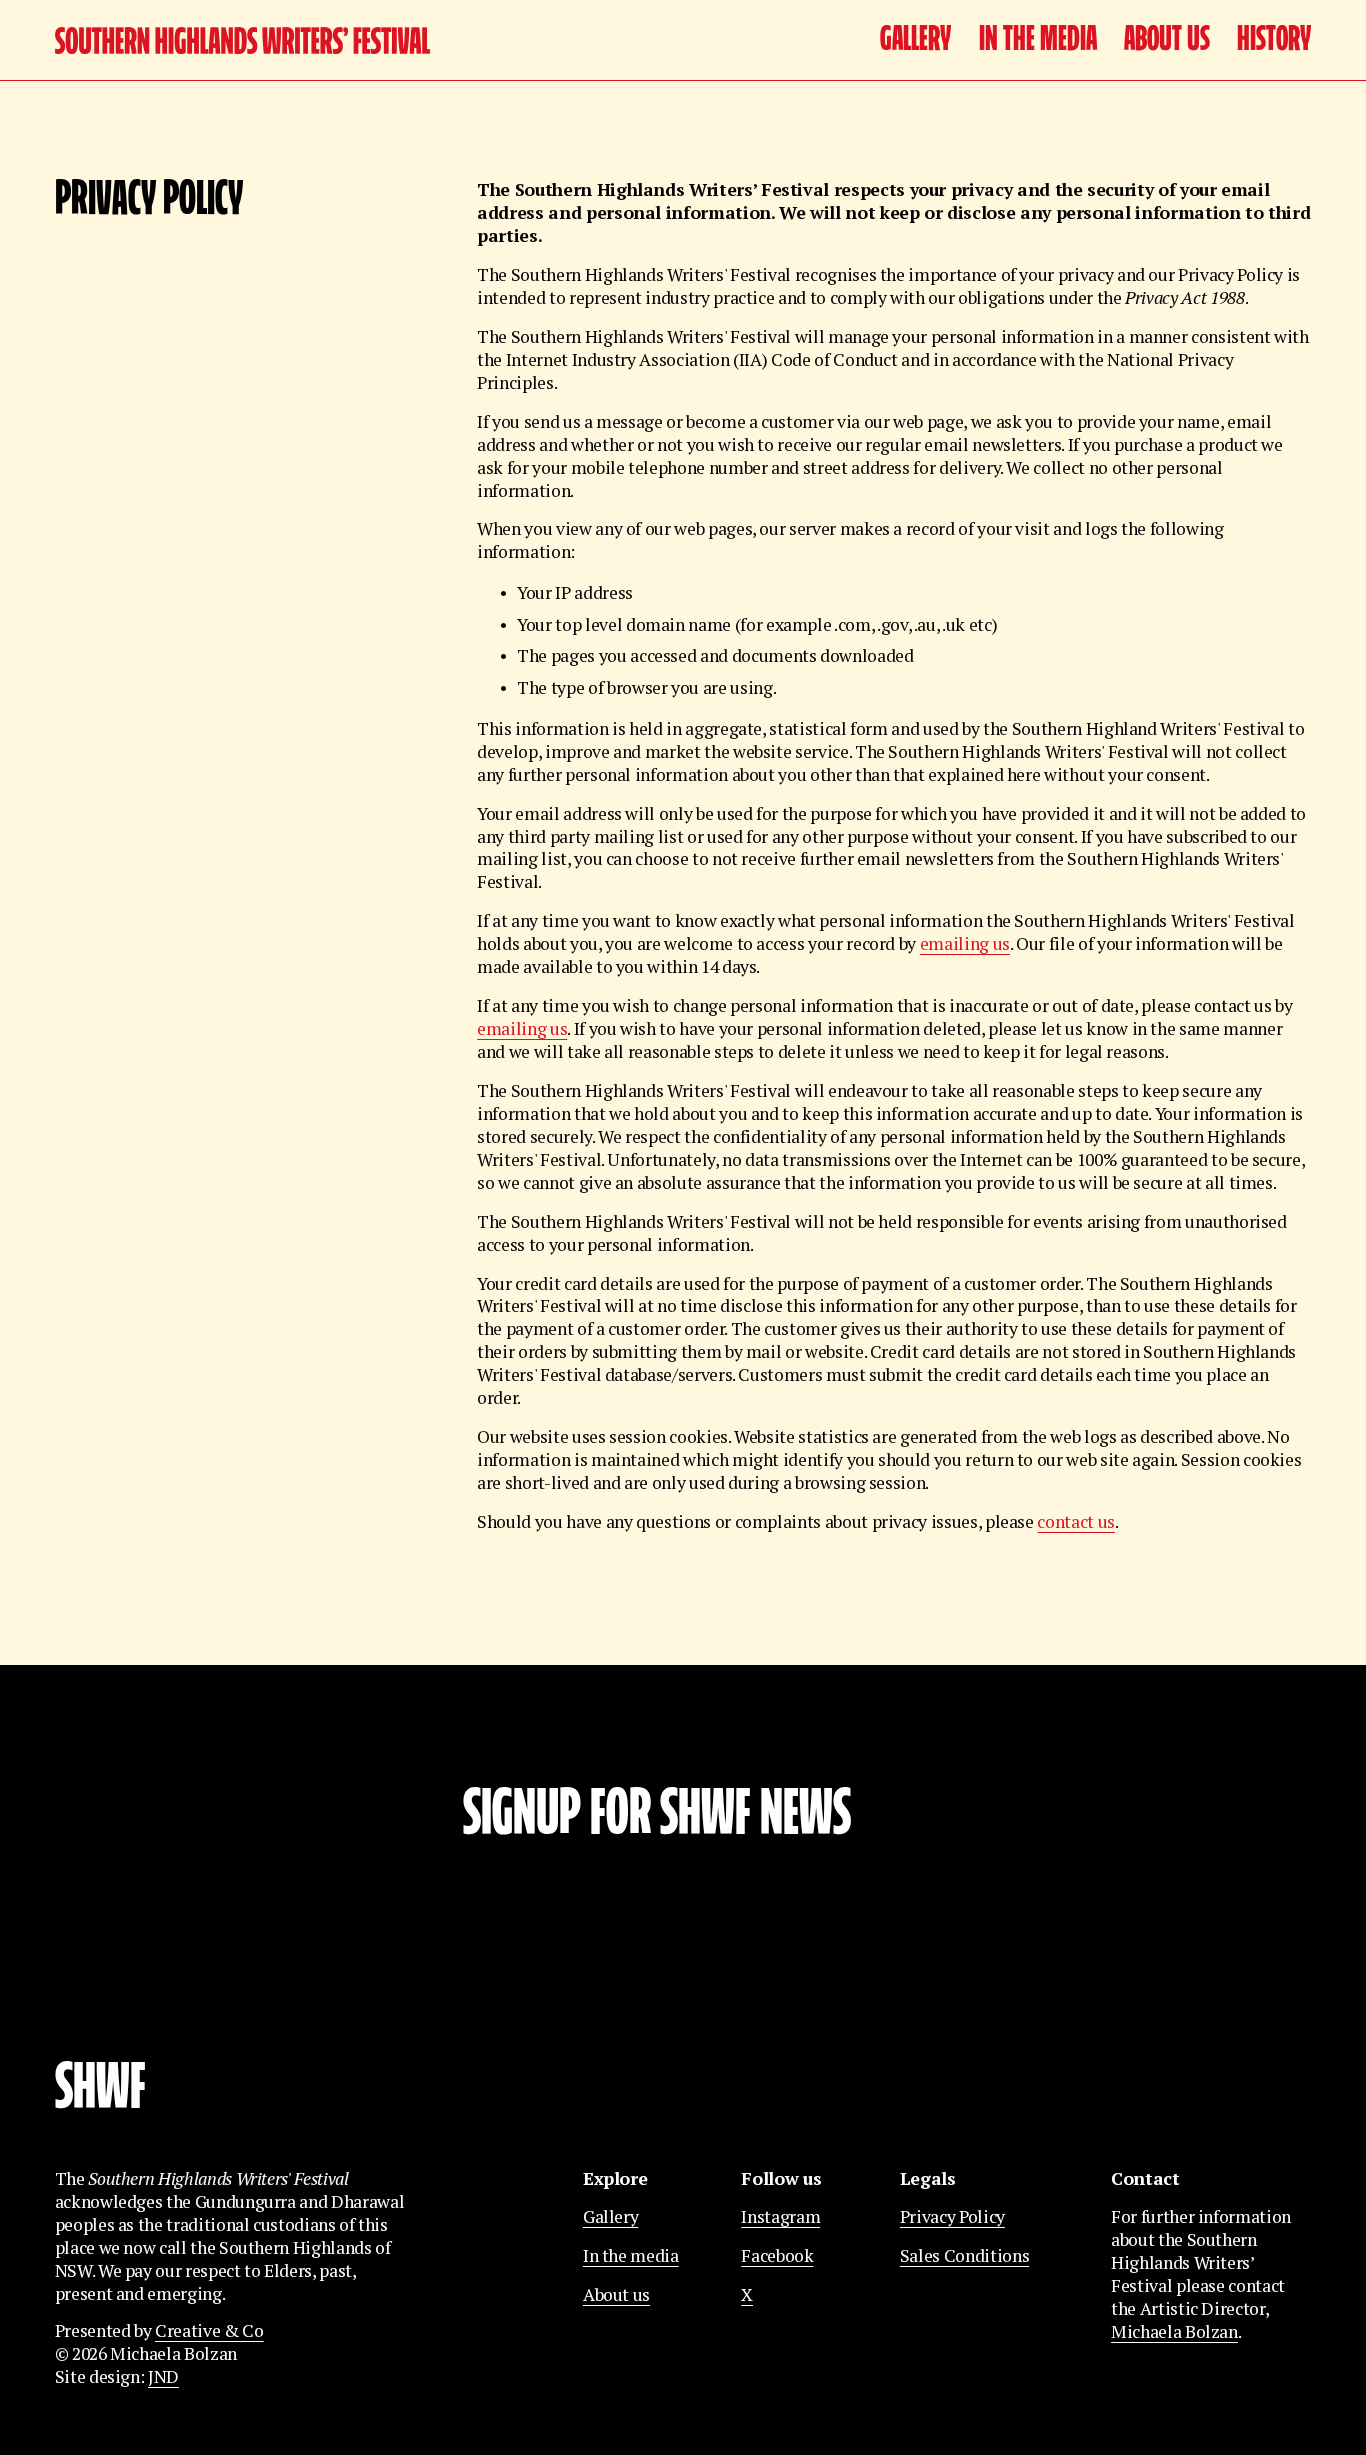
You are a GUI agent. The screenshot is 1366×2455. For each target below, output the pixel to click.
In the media (631, 2256)
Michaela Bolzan (1174, 2332)
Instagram (780, 2217)
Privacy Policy (952, 2217)
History (1274, 40)
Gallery (915, 40)
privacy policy (788, 2004)
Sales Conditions (964, 2256)
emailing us (965, 943)
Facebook (777, 2256)
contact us (1075, 1521)
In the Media (1038, 40)
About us (1167, 40)
